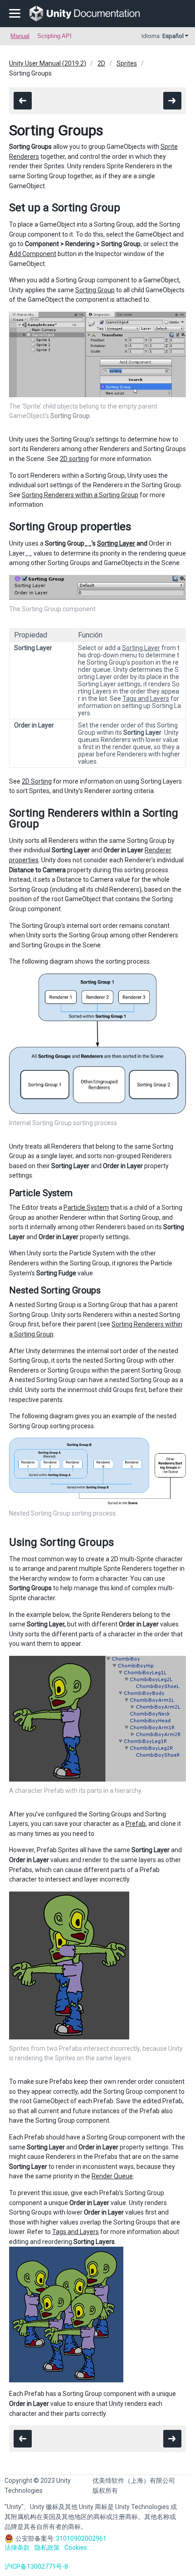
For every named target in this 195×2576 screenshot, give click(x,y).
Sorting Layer (116, 543)
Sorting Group (95, 290)
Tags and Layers (146, 699)
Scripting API (54, 36)
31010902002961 (81, 2538)
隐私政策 (47, 2547)
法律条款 (17, 2547)
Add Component (33, 254)
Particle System (86, 1207)
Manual (20, 36)
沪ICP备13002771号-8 (36, 2566)
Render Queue (112, 2176)
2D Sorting (37, 781)
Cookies (76, 2547)
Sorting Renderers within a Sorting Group (80, 495)
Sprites (127, 63)
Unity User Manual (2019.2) (48, 63)
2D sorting (74, 459)
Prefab (136, 1824)
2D (101, 63)
